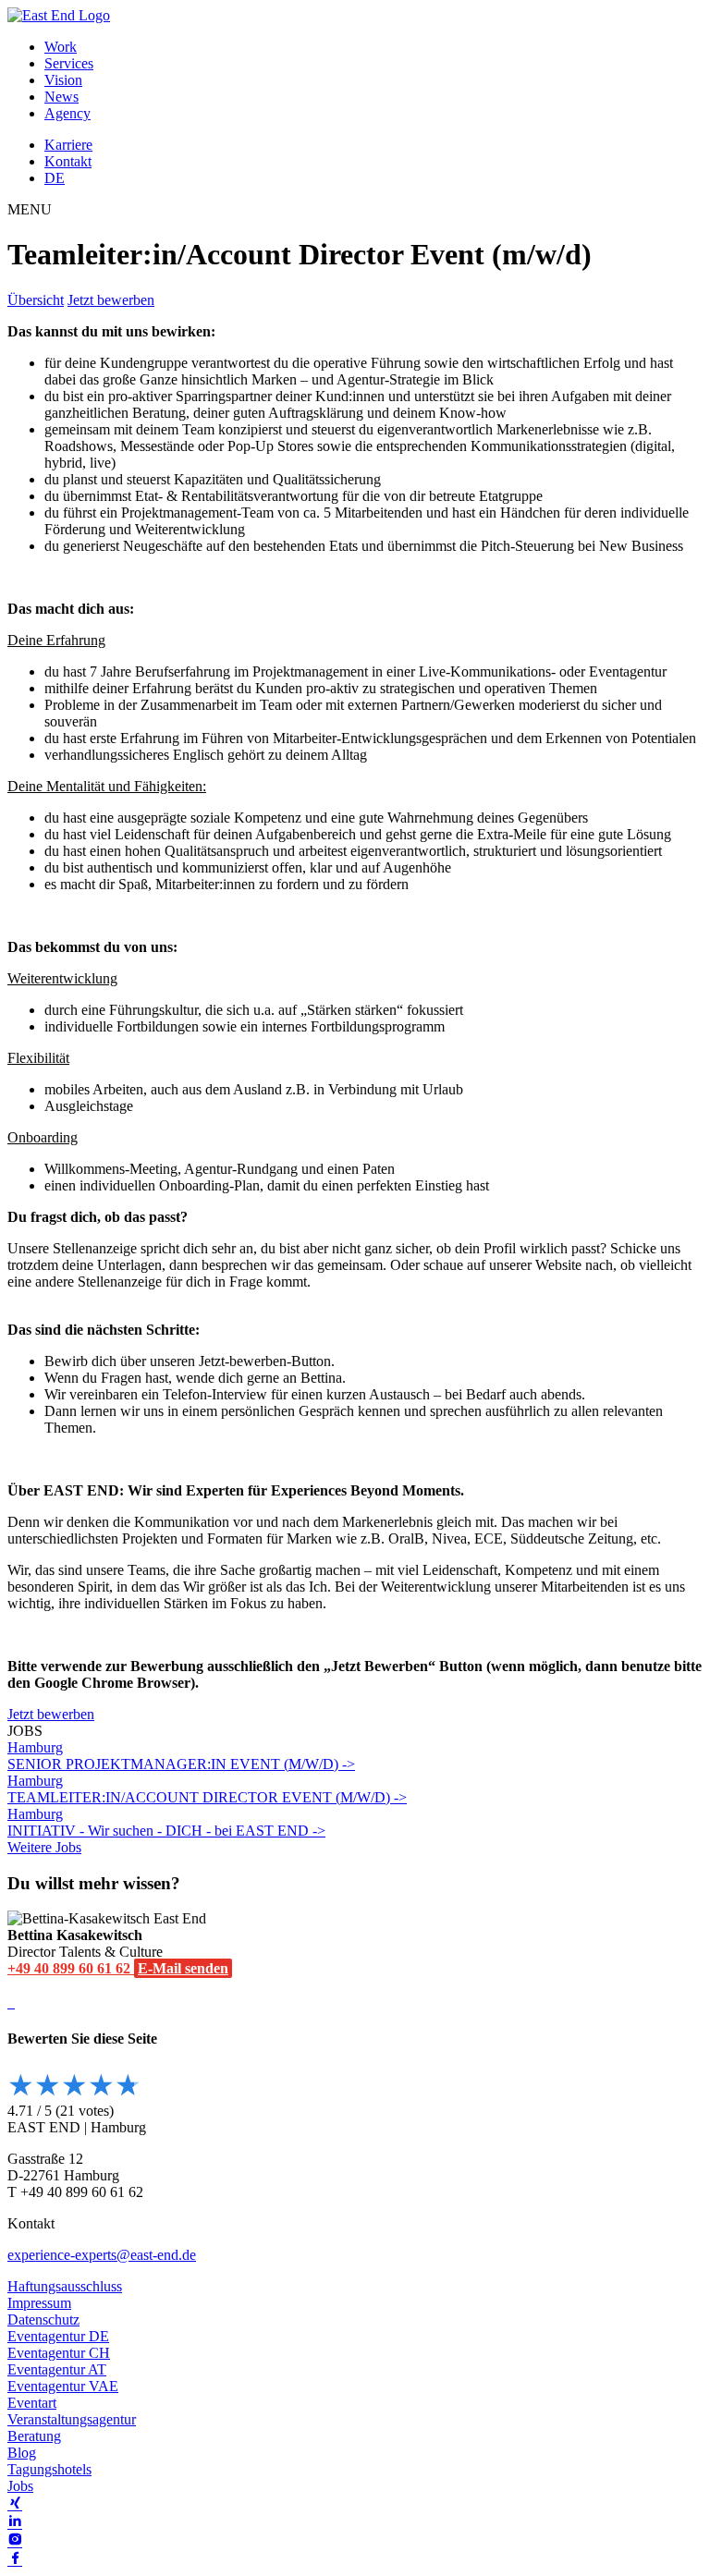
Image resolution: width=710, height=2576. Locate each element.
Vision (63, 80)
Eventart (32, 2403)
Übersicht (36, 300)
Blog (22, 2453)
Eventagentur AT (57, 2369)
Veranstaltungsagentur (72, 2419)
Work (61, 47)
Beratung (34, 2436)
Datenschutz (43, 2320)
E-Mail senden (183, 1968)
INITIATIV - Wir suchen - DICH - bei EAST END (160, 1822)
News (61, 97)
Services (69, 63)
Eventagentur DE (58, 2336)
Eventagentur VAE (63, 2386)
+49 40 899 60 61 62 (71, 1968)
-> (349, 1764)
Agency (67, 113)
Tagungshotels (49, 2469)
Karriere (68, 145)
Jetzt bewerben (111, 300)
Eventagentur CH (59, 2353)
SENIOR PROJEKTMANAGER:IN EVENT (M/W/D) (175, 1756)
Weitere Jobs (44, 1847)
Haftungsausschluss (65, 2286)
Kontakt (68, 161)
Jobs (20, 2486)
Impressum (39, 2303)
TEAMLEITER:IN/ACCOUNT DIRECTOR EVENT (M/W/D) (201, 1789)
